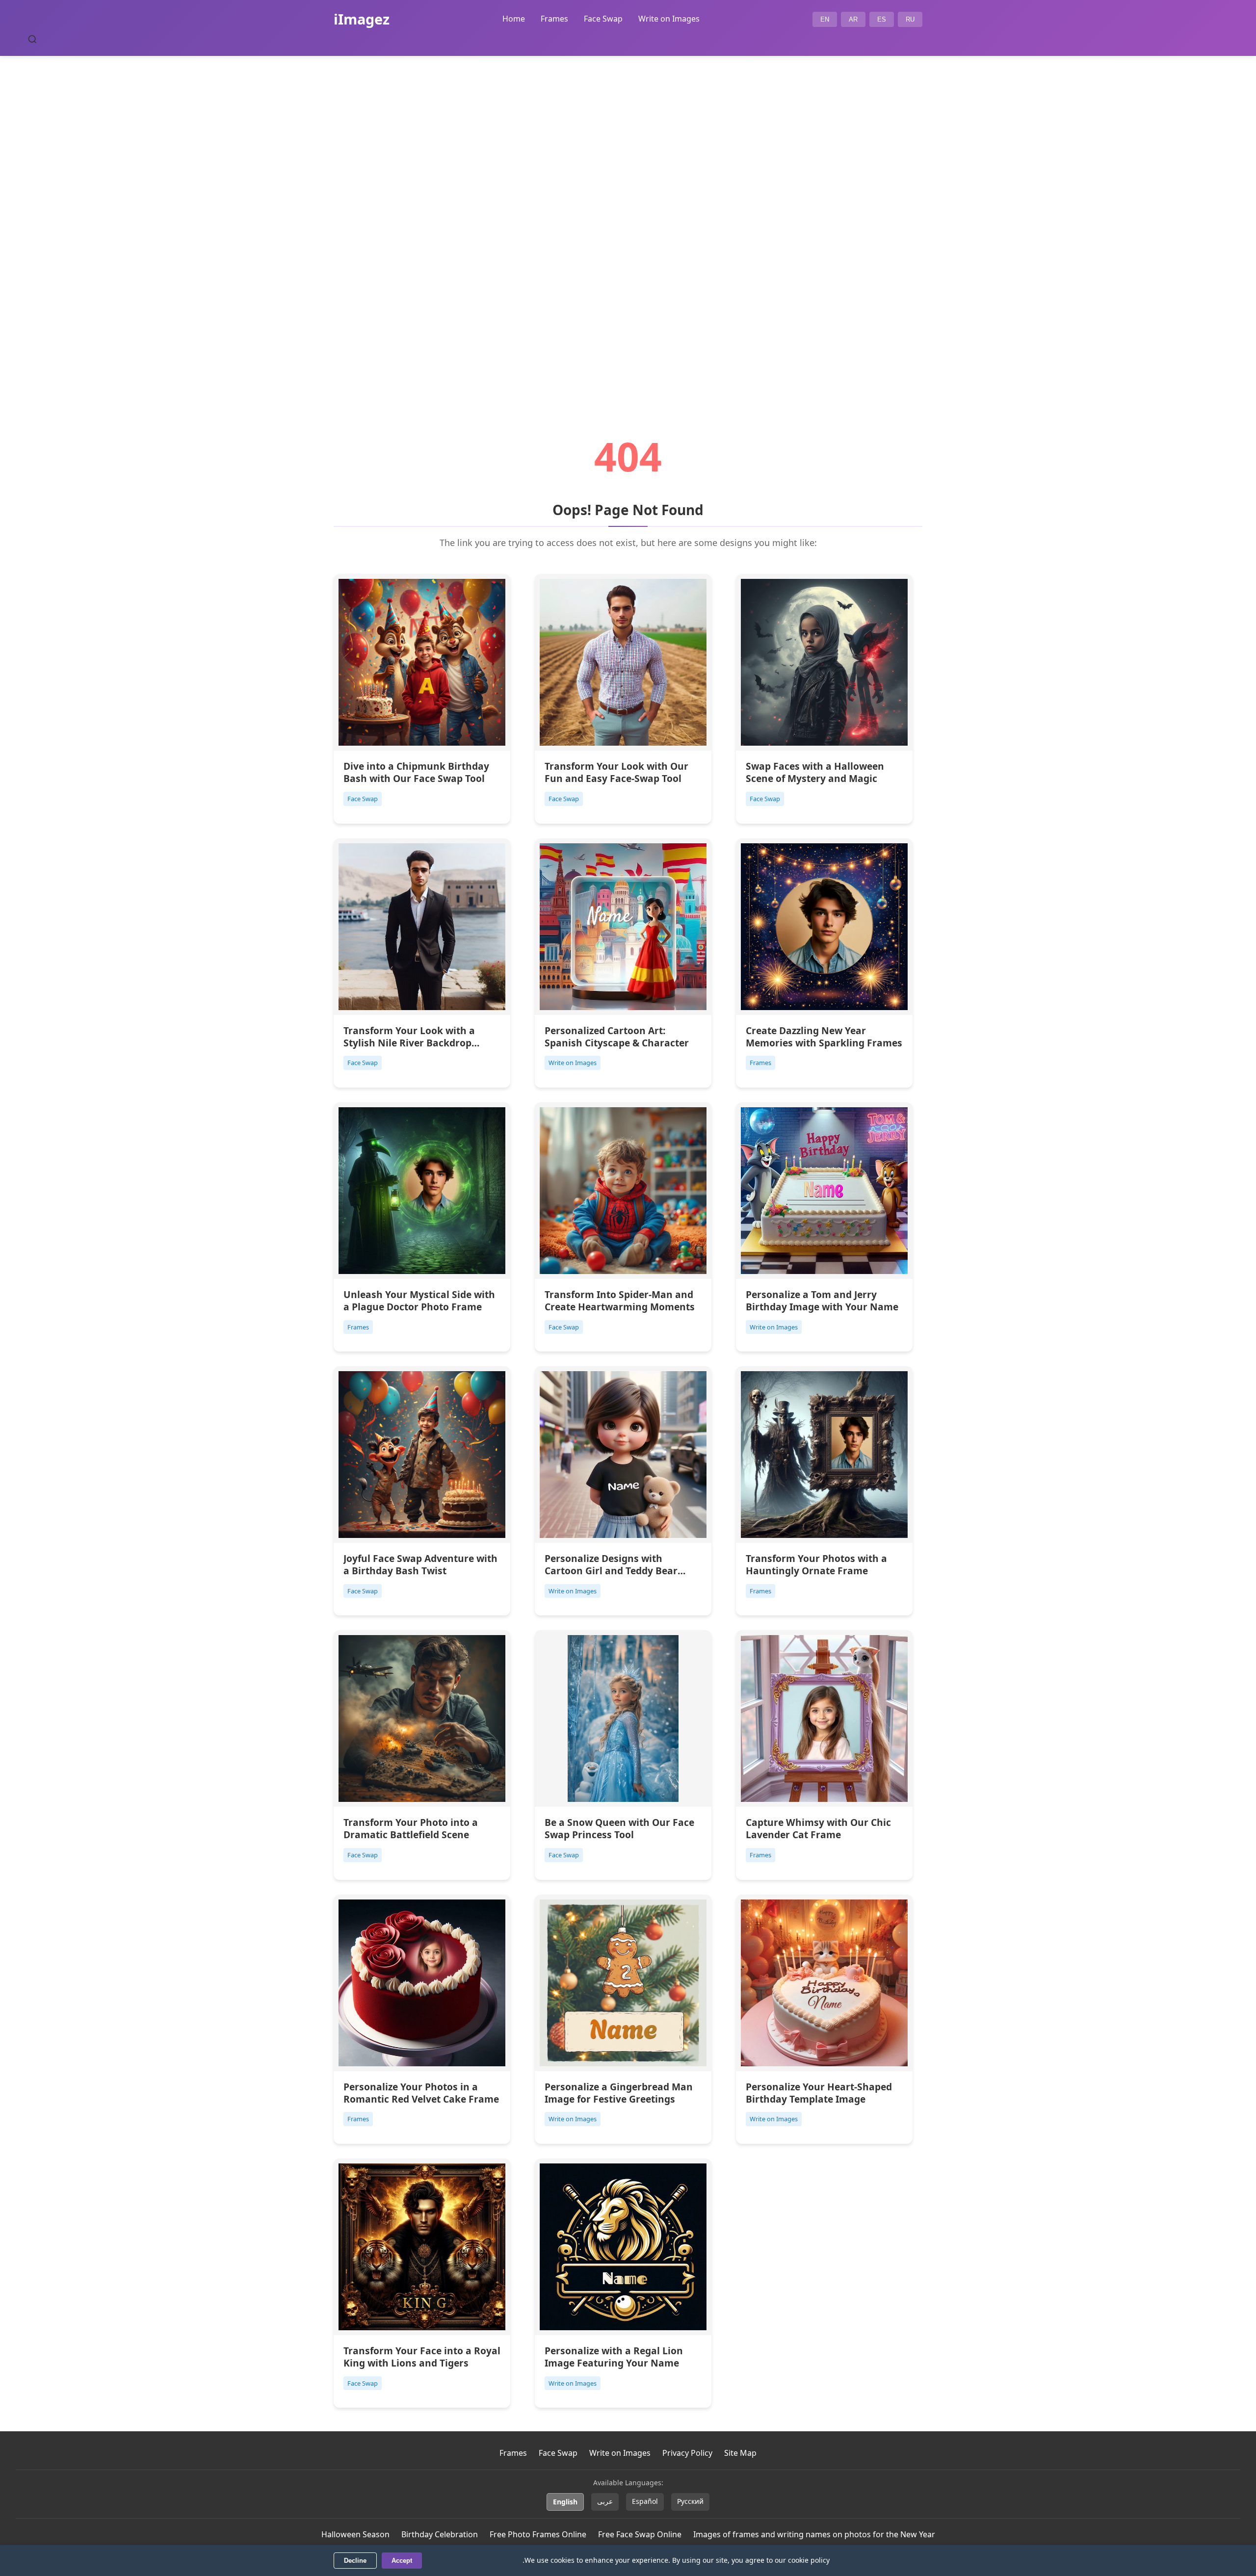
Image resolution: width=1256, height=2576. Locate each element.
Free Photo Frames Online (538, 2534)
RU (910, 19)
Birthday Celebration (440, 2534)
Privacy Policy (687, 2453)
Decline (355, 2561)
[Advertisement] (628, 219)
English (565, 2502)
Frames (554, 19)
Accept (402, 2561)
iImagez (362, 19)
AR (853, 19)
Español (645, 2501)
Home (514, 19)
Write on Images (669, 19)
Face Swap (603, 19)
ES (882, 19)
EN (825, 19)
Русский (690, 2501)
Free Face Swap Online (640, 2534)
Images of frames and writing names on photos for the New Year (814, 2534)
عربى (605, 2501)
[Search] (32, 39)
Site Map (740, 2453)
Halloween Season (355, 2534)
